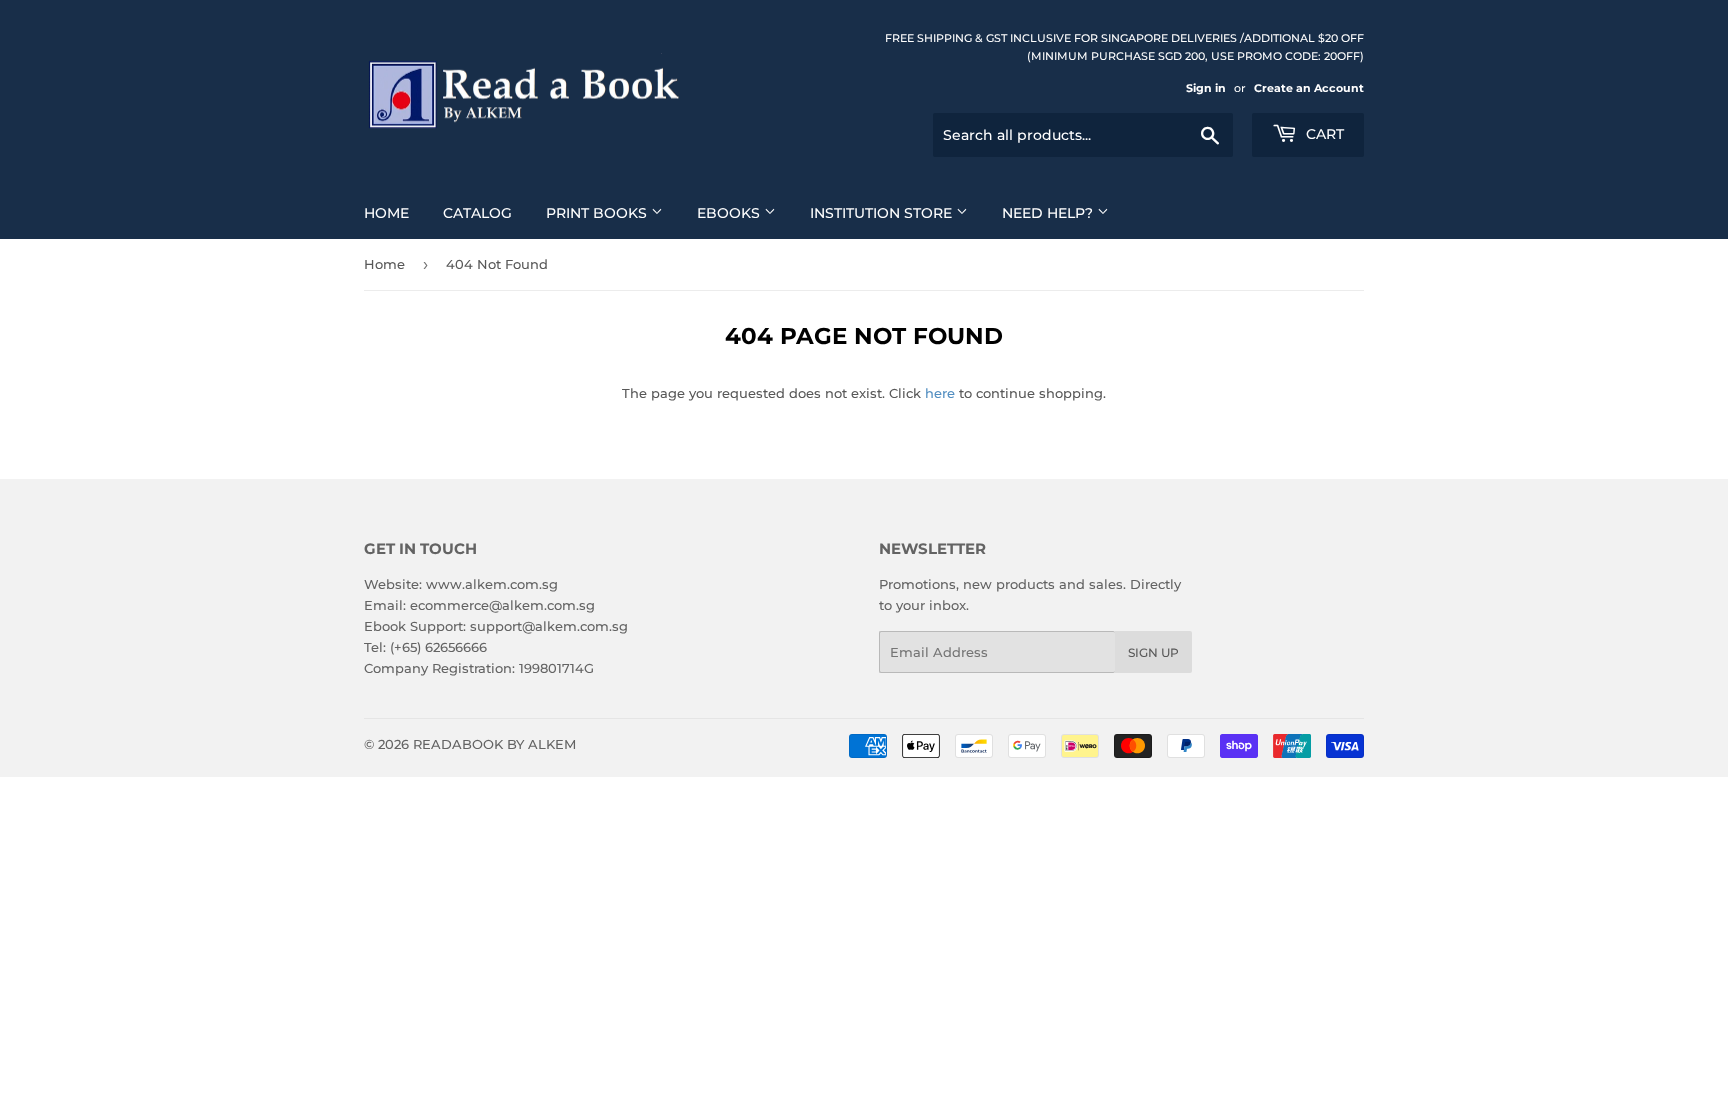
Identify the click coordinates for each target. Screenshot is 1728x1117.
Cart (1323, 134)
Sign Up (1153, 652)
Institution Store (883, 213)
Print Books (598, 213)
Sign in (1206, 88)
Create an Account (1309, 88)
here (940, 393)
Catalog (477, 213)
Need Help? (1049, 213)
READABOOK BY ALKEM (494, 744)
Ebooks (730, 213)
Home (386, 213)
